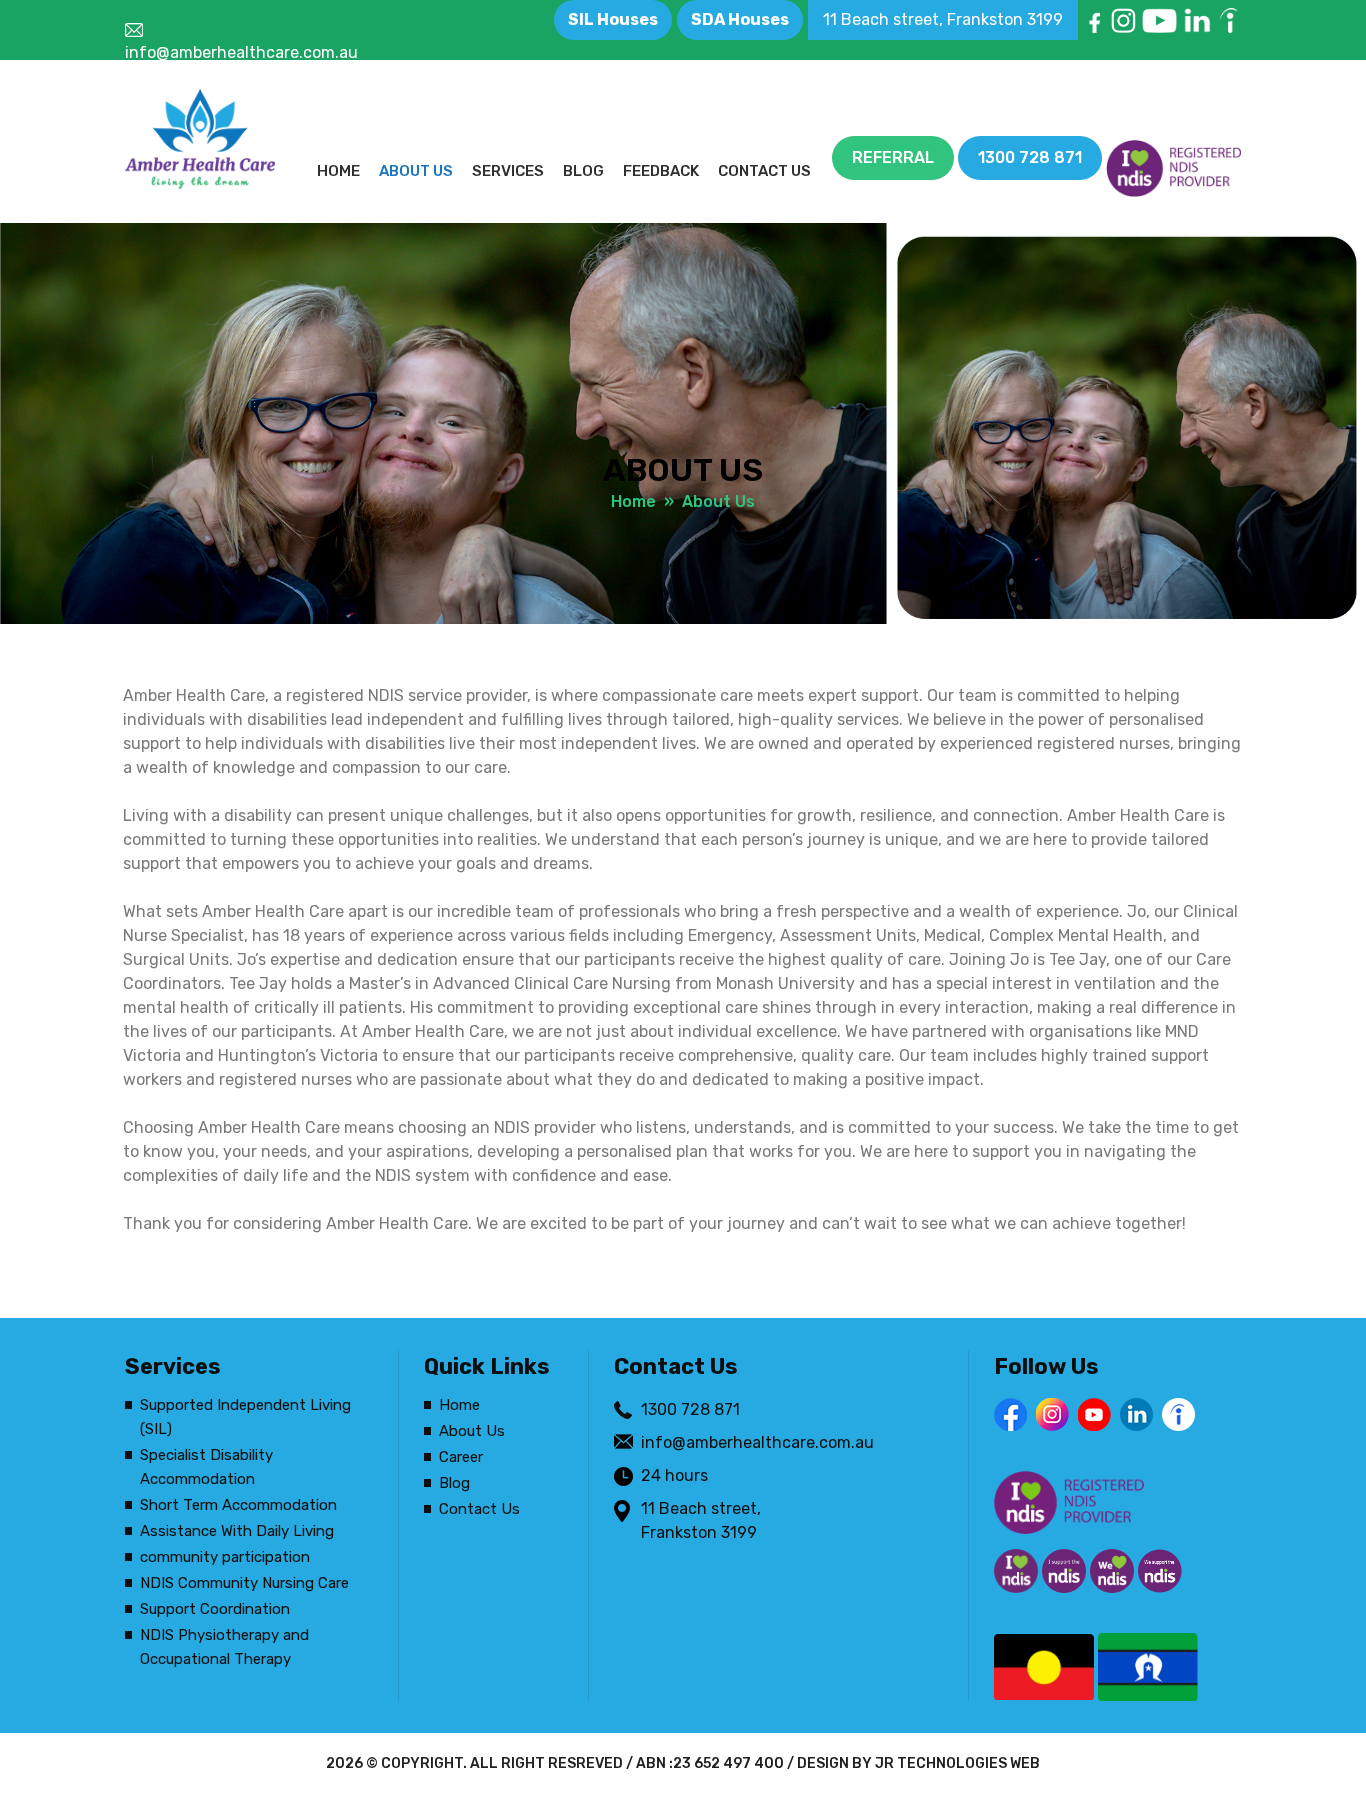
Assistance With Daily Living (237, 1531)
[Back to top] (1331, 1759)
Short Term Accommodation (238, 1505)
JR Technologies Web (957, 1763)
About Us (416, 171)
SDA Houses (740, 19)
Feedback (661, 171)
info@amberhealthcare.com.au (241, 52)
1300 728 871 (1030, 157)
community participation (225, 1557)
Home (338, 171)
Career (461, 1457)
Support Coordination (215, 1609)
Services (508, 171)
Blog (583, 171)
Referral (893, 157)
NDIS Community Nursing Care (244, 1583)
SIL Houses (613, 19)
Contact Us (764, 171)
